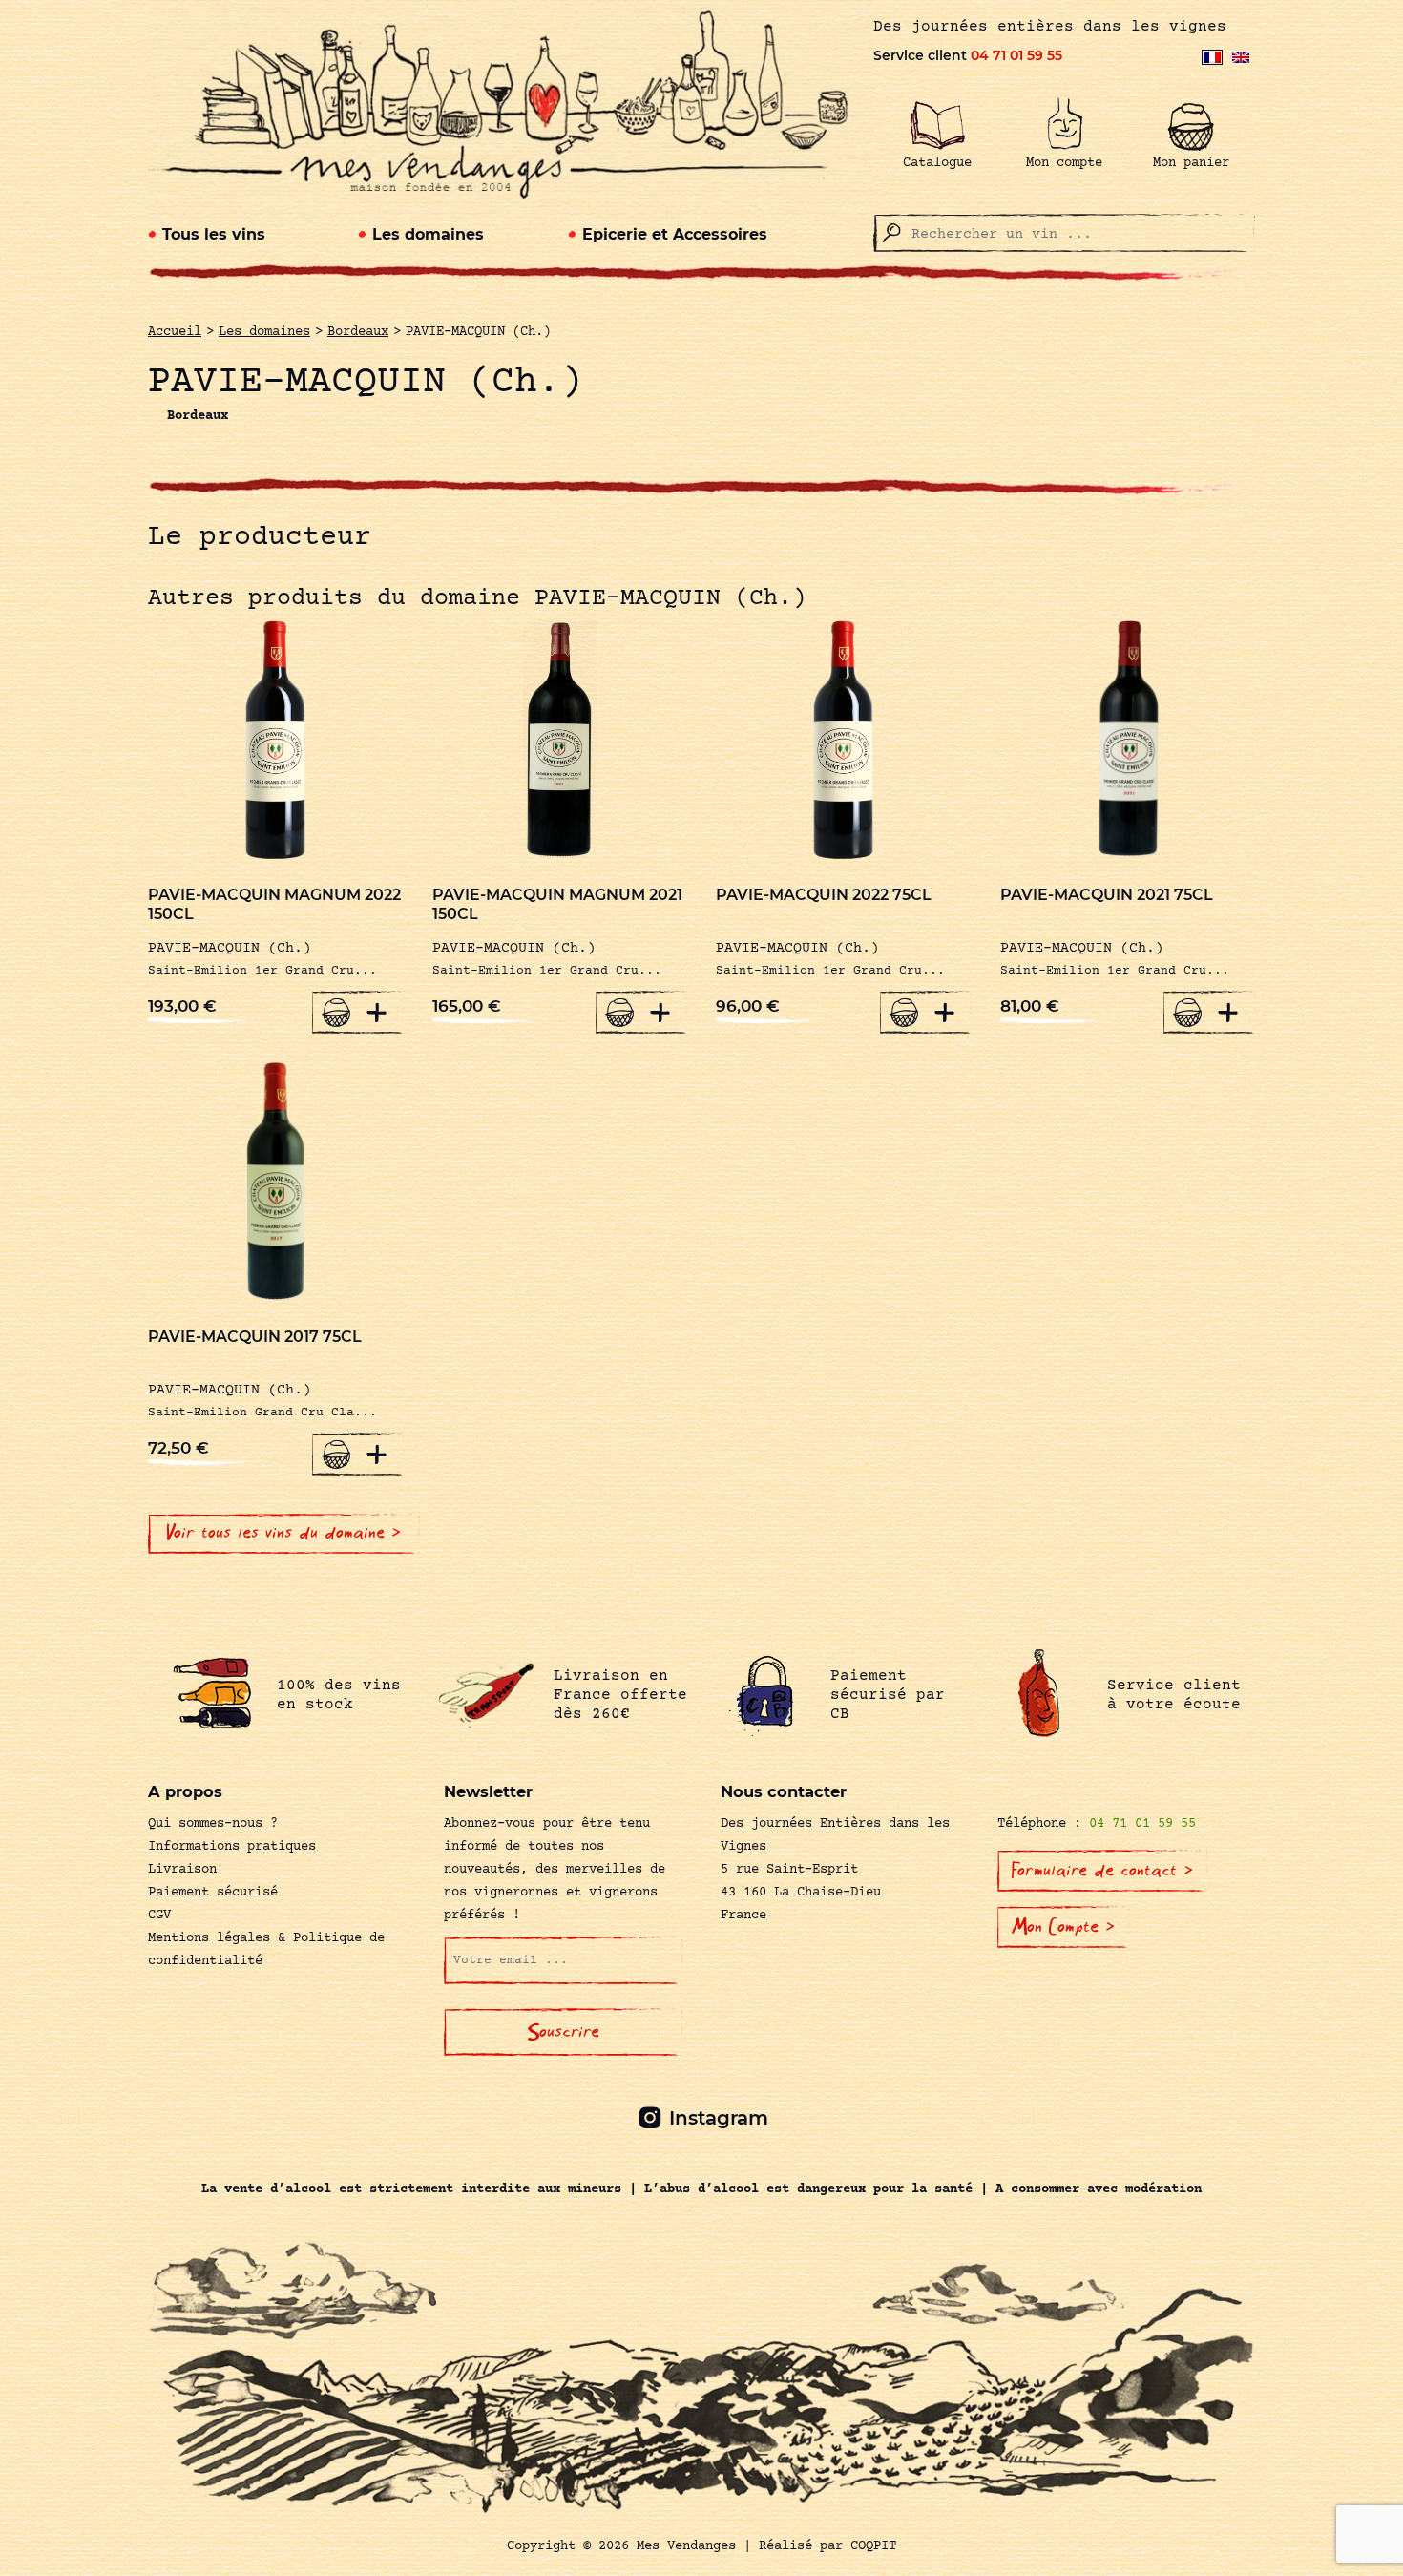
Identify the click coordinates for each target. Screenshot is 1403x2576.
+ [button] (377, 1012)
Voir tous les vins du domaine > (284, 1533)
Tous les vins (214, 234)
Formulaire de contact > (1102, 1871)
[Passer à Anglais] (1241, 57)
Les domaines (428, 234)
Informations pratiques (232, 1847)
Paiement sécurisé (213, 1893)
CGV (159, 1916)
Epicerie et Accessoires (675, 234)
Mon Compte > (1063, 1927)
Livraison (182, 1870)
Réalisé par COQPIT (827, 2546)
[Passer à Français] (1212, 57)
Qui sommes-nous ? (213, 1824)
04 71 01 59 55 (1016, 55)
